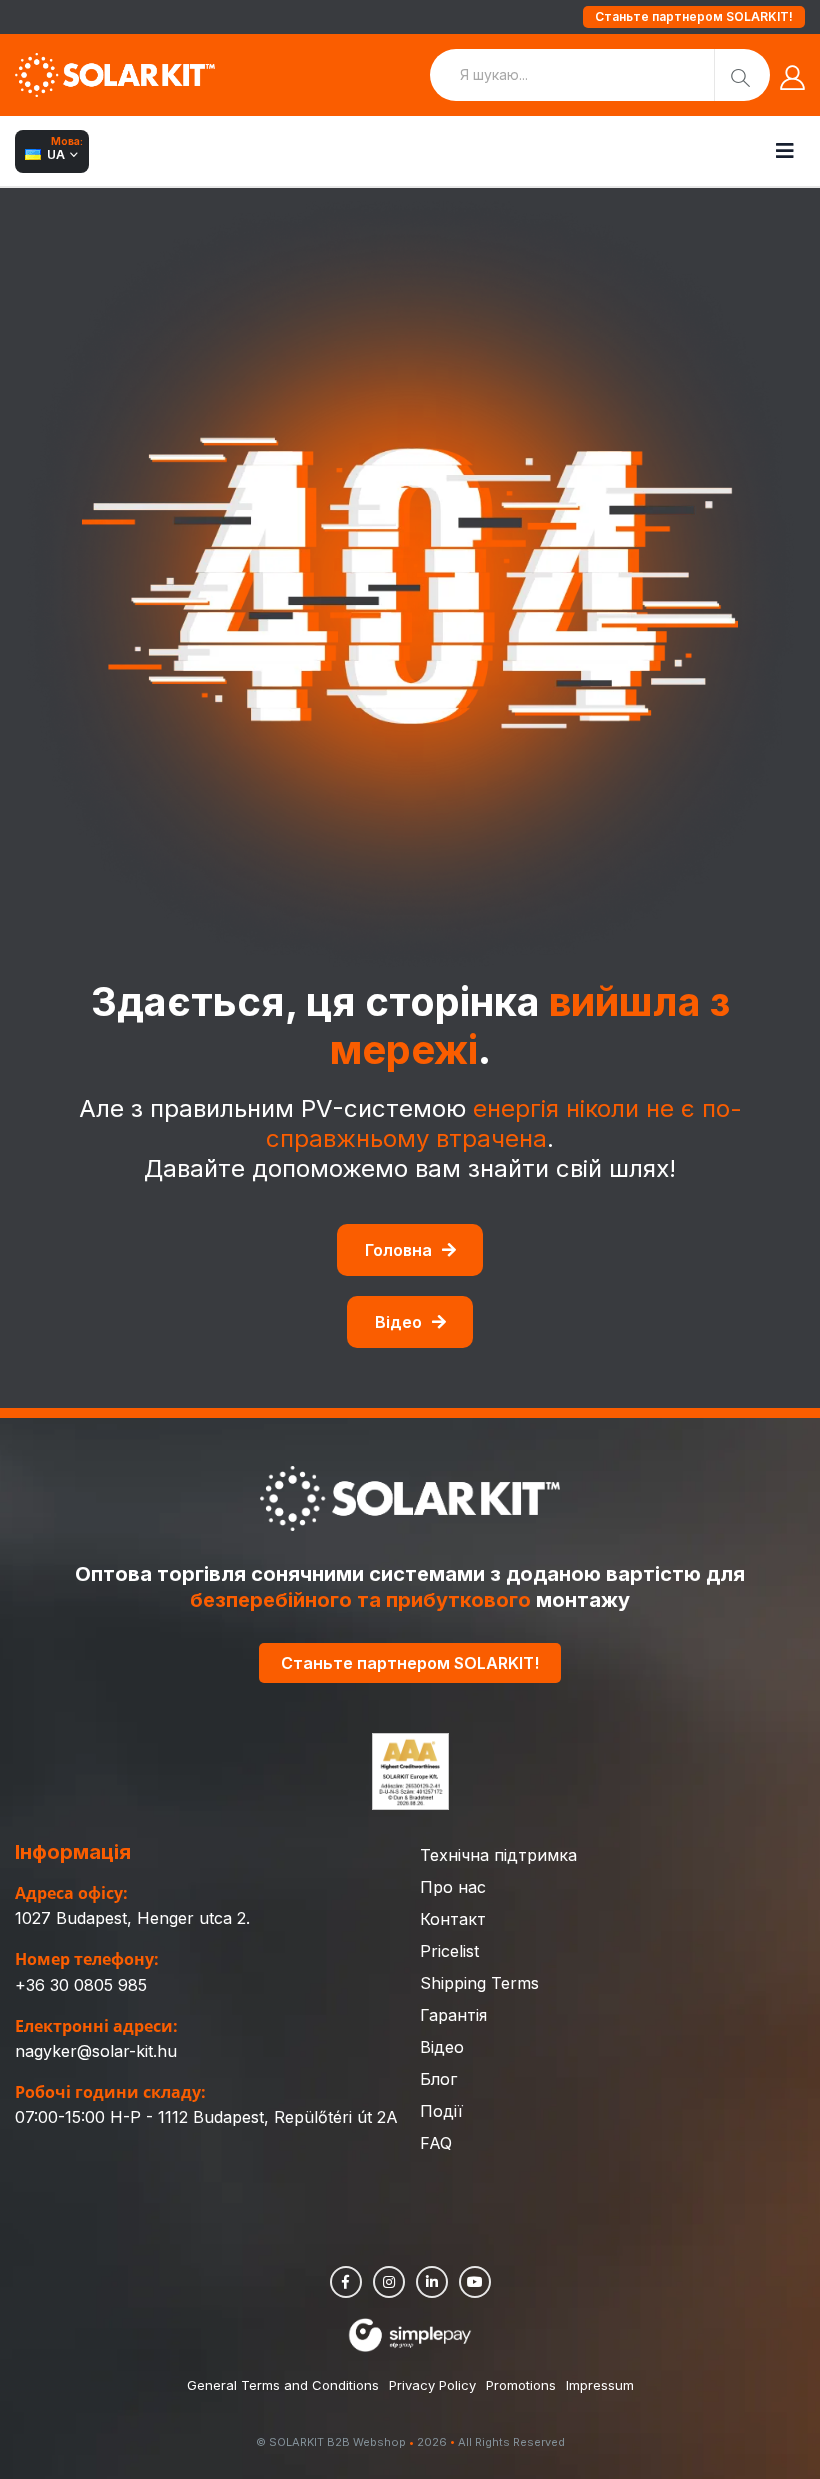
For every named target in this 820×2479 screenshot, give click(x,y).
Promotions (521, 2385)
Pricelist (449, 1951)
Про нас (453, 1887)
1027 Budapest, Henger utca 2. (132, 1918)
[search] (742, 75)
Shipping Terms (479, 1983)
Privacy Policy (432, 2385)
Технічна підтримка (498, 1855)
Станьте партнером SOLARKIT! (694, 16)
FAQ (436, 2143)
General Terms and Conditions (283, 2385)
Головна (398, 1250)
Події (441, 2111)
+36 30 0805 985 (81, 1985)
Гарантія (453, 2015)
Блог (438, 2079)
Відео (398, 1322)
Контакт (453, 1919)
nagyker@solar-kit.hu (96, 2051)
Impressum (600, 2385)
